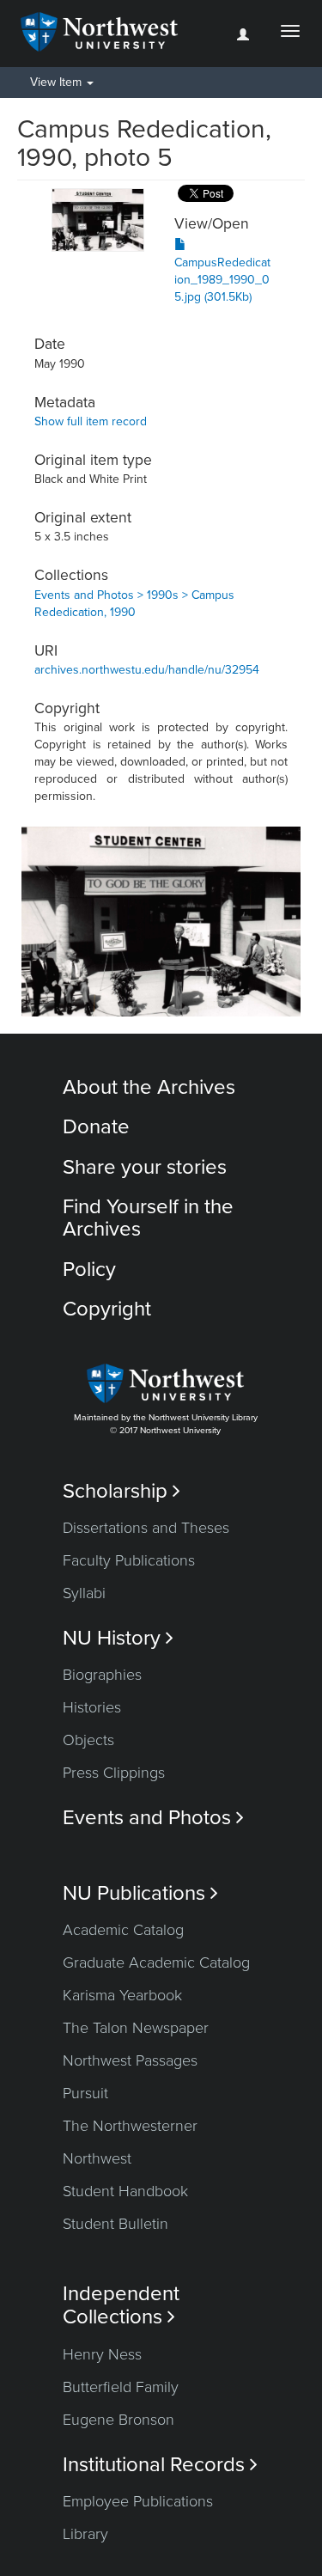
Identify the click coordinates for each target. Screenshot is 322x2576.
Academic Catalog (123, 1930)
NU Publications (140, 1893)
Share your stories (145, 1167)
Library (85, 2534)
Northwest (97, 2158)
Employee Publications (138, 2501)
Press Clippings (114, 1773)
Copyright (107, 1309)
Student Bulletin (115, 2224)
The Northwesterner (130, 2126)
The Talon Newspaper (136, 2028)
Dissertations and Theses (146, 1528)
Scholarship (122, 1491)
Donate (96, 1127)
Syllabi (84, 1593)
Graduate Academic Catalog (156, 1963)
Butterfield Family (121, 2387)
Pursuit (85, 2093)
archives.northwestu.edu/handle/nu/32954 (147, 670)
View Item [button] (58, 82)
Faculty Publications (129, 1560)
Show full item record (91, 421)
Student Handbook (125, 2191)
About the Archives (149, 1087)
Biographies (102, 1675)
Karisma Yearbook (122, 1995)
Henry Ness (102, 2354)
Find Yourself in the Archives (148, 1218)
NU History (118, 1638)
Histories (92, 1707)
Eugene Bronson (118, 2420)
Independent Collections (121, 2305)
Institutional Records (160, 2465)
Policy (89, 1270)
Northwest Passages (130, 2060)
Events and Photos (153, 1818)
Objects (88, 1740)
